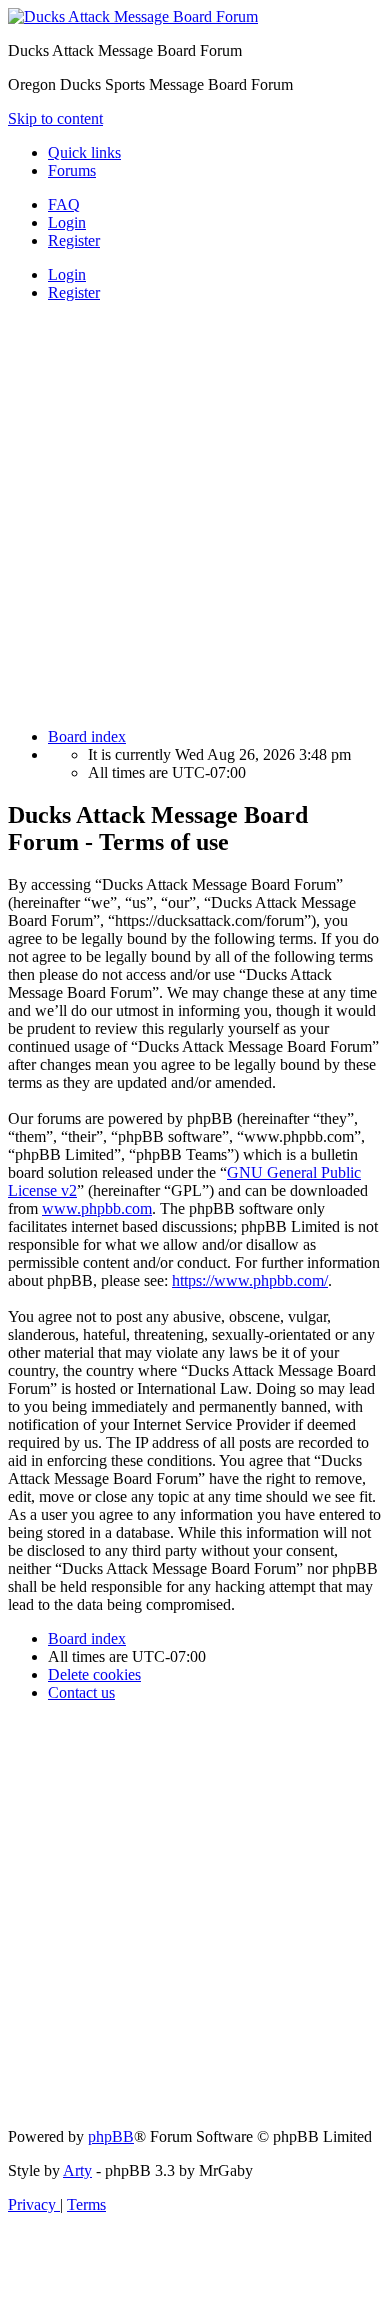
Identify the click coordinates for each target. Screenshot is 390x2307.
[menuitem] (64, 204)
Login (67, 274)
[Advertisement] (195, 513)
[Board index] (133, 16)
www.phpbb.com (97, 1208)
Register (74, 292)
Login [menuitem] (67, 222)
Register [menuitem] (74, 240)
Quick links (84, 152)
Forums (72, 170)
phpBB (111, 2136)
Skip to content (55, 118)
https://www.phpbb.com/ (250, 1280)
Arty (77, 2170)
